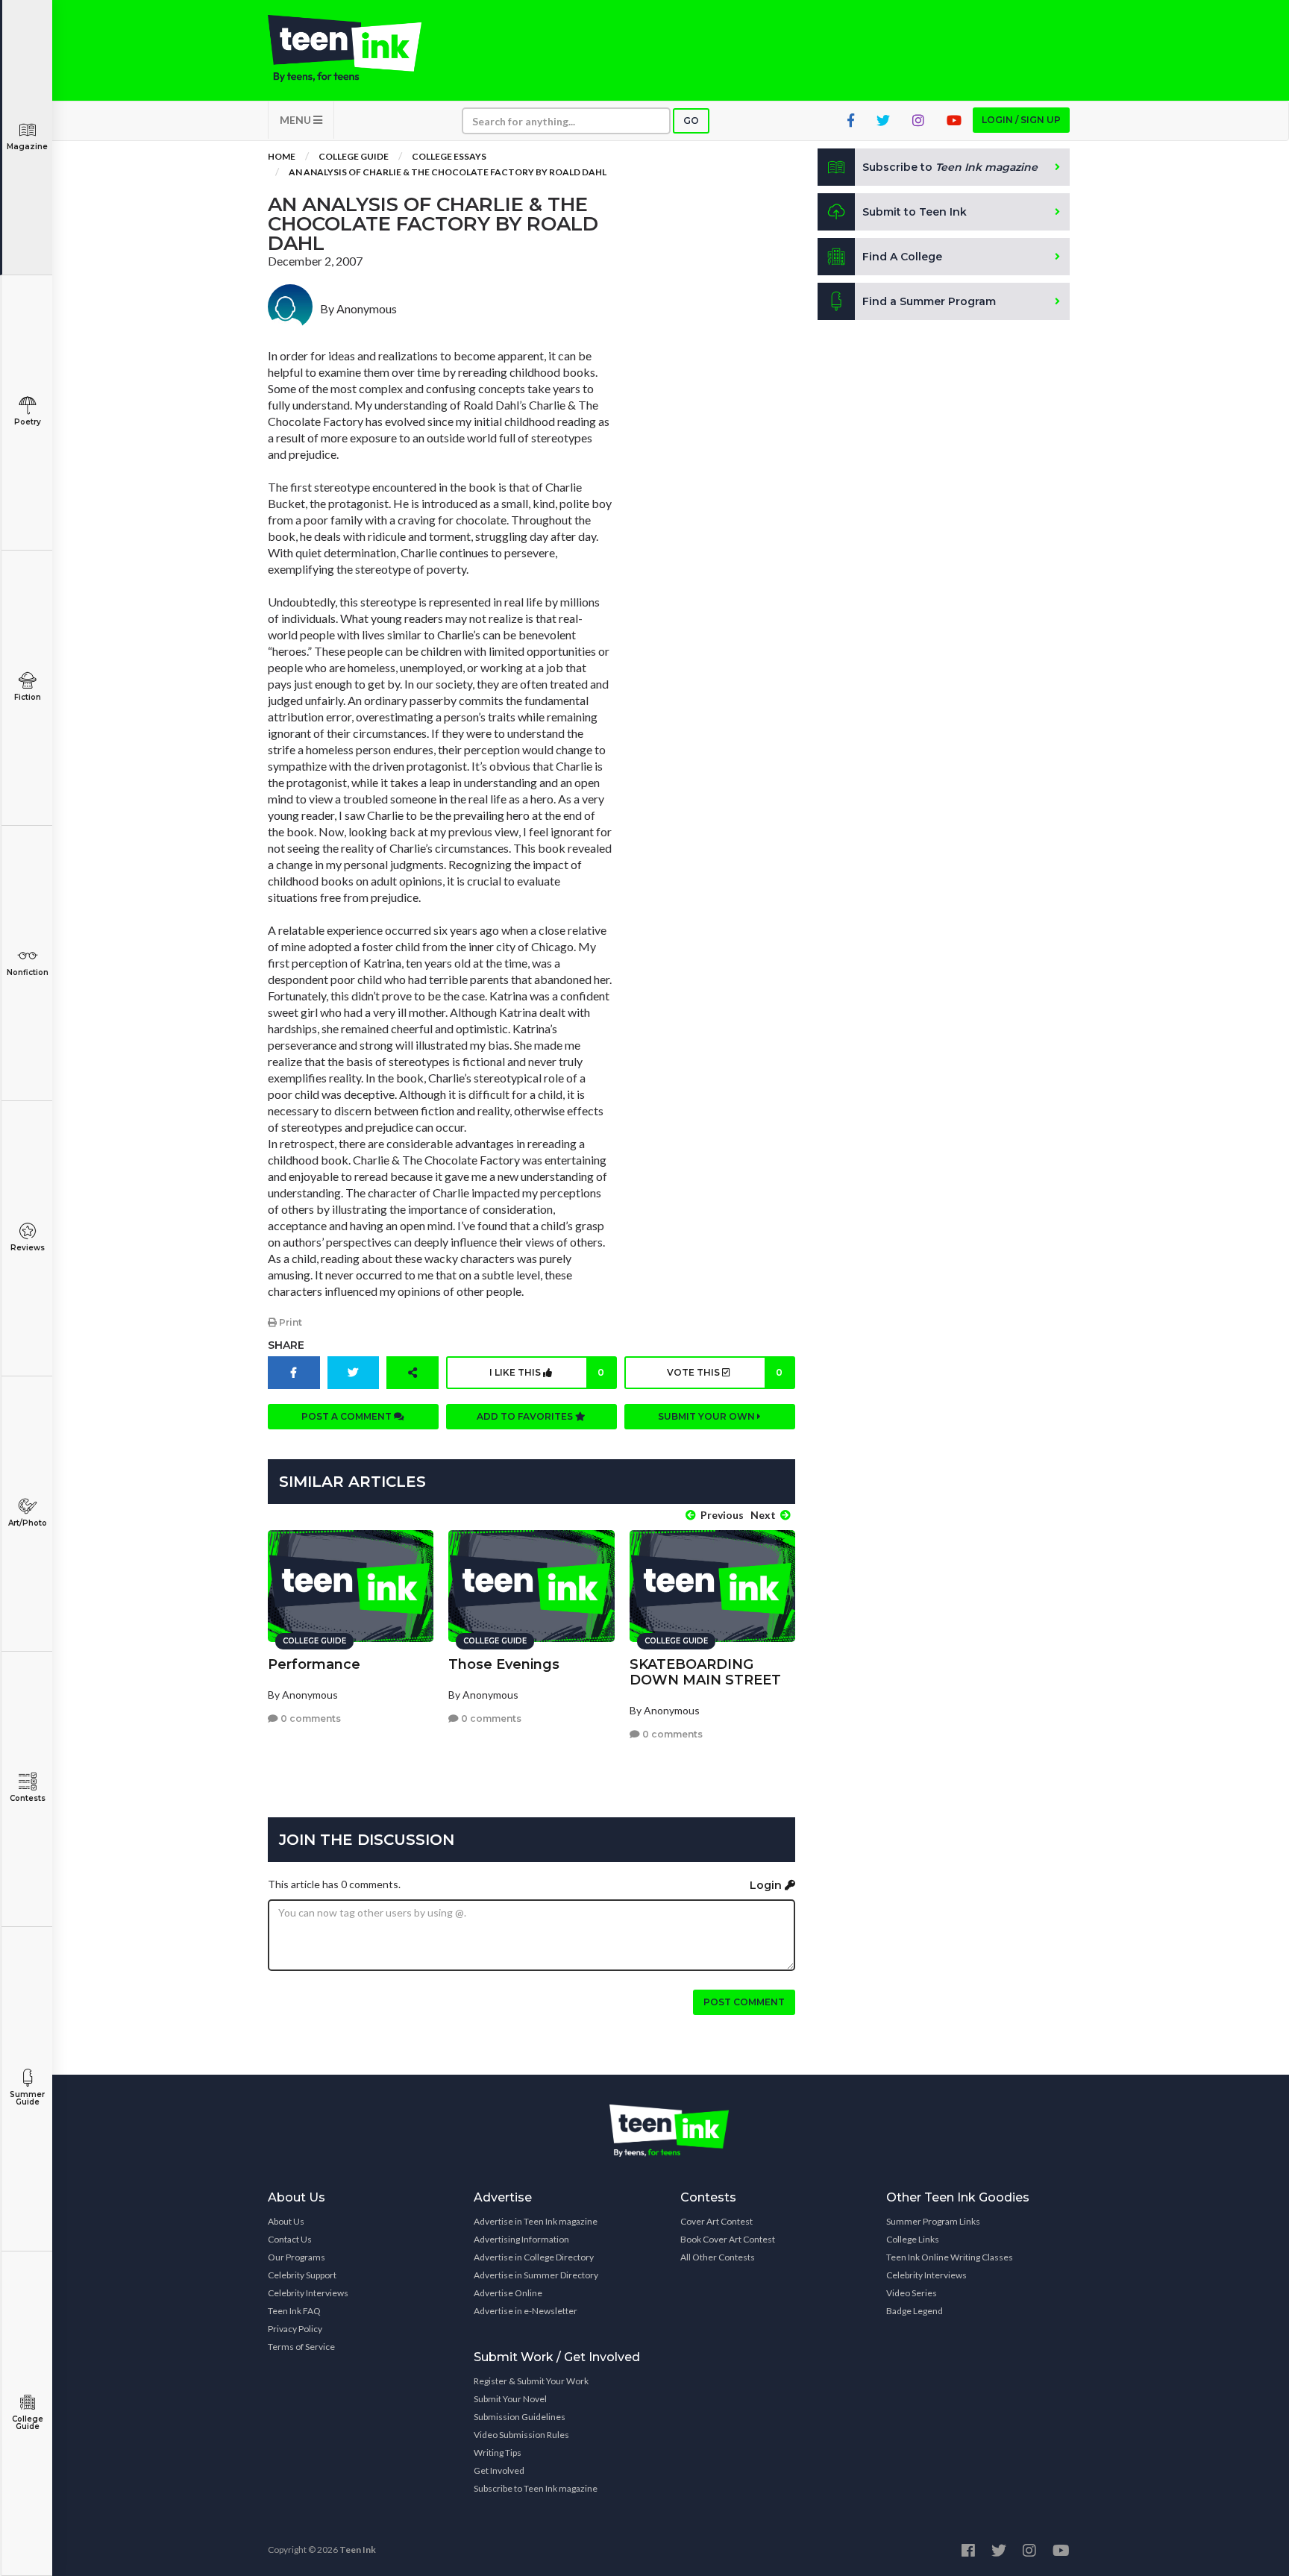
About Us (286, 2221)
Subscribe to (950, 167)
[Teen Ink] (360, 48)
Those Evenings (504, 1664)
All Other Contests (718, 2257)
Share (286, 1345)
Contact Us (290, 2239)
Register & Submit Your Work (531, 2381)
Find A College (902, 257)
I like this (547, 1372)
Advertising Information (521, 2239)
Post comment (744, 2002)
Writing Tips (498, 2453)
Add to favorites (526, 1416)
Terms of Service (301, 2347)
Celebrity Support (302, 2275)
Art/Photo (28, 1523)
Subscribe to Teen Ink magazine (536, 2488)
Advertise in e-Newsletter (526, 2311)
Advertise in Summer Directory (536, 2275)
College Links (913, 2239)
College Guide (28, 2423)
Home (282, 156)
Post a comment (348, 1416)
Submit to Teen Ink (915, 212)
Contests (28, 1798)
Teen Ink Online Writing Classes (950, 2257)
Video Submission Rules (521, 2435)
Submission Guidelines (520, 2417)
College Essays (449, 156)
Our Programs (297, 2257)
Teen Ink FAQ (294, 2311)
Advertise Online (508, 2293)
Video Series (912, 2293)
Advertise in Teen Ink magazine (536, 2221)
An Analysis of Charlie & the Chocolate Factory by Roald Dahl (448, 172)
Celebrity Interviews (308, 2293)
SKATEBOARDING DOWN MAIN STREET (705, 1672)
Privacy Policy (295, 2329)
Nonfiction (28, 972)
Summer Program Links (933, 2221)
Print (289, 1322)
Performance (314, 1664)
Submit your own (708, 1416)
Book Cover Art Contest (728, 2239)
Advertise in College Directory (534, 2257)
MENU (297, 120)
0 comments (310, 1718)
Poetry (28, 422)
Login (767, 1885)
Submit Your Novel (510, 2399)
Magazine (27, 147)
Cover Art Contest (716, 2221)
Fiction (28, 697)
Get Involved (499, 2470)
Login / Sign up (1021, 120)
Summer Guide (27, 2098)
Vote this (724, 1372)
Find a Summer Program (929, 301)
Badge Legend (915, 2311)
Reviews (28, 1248)
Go (691, 120)
